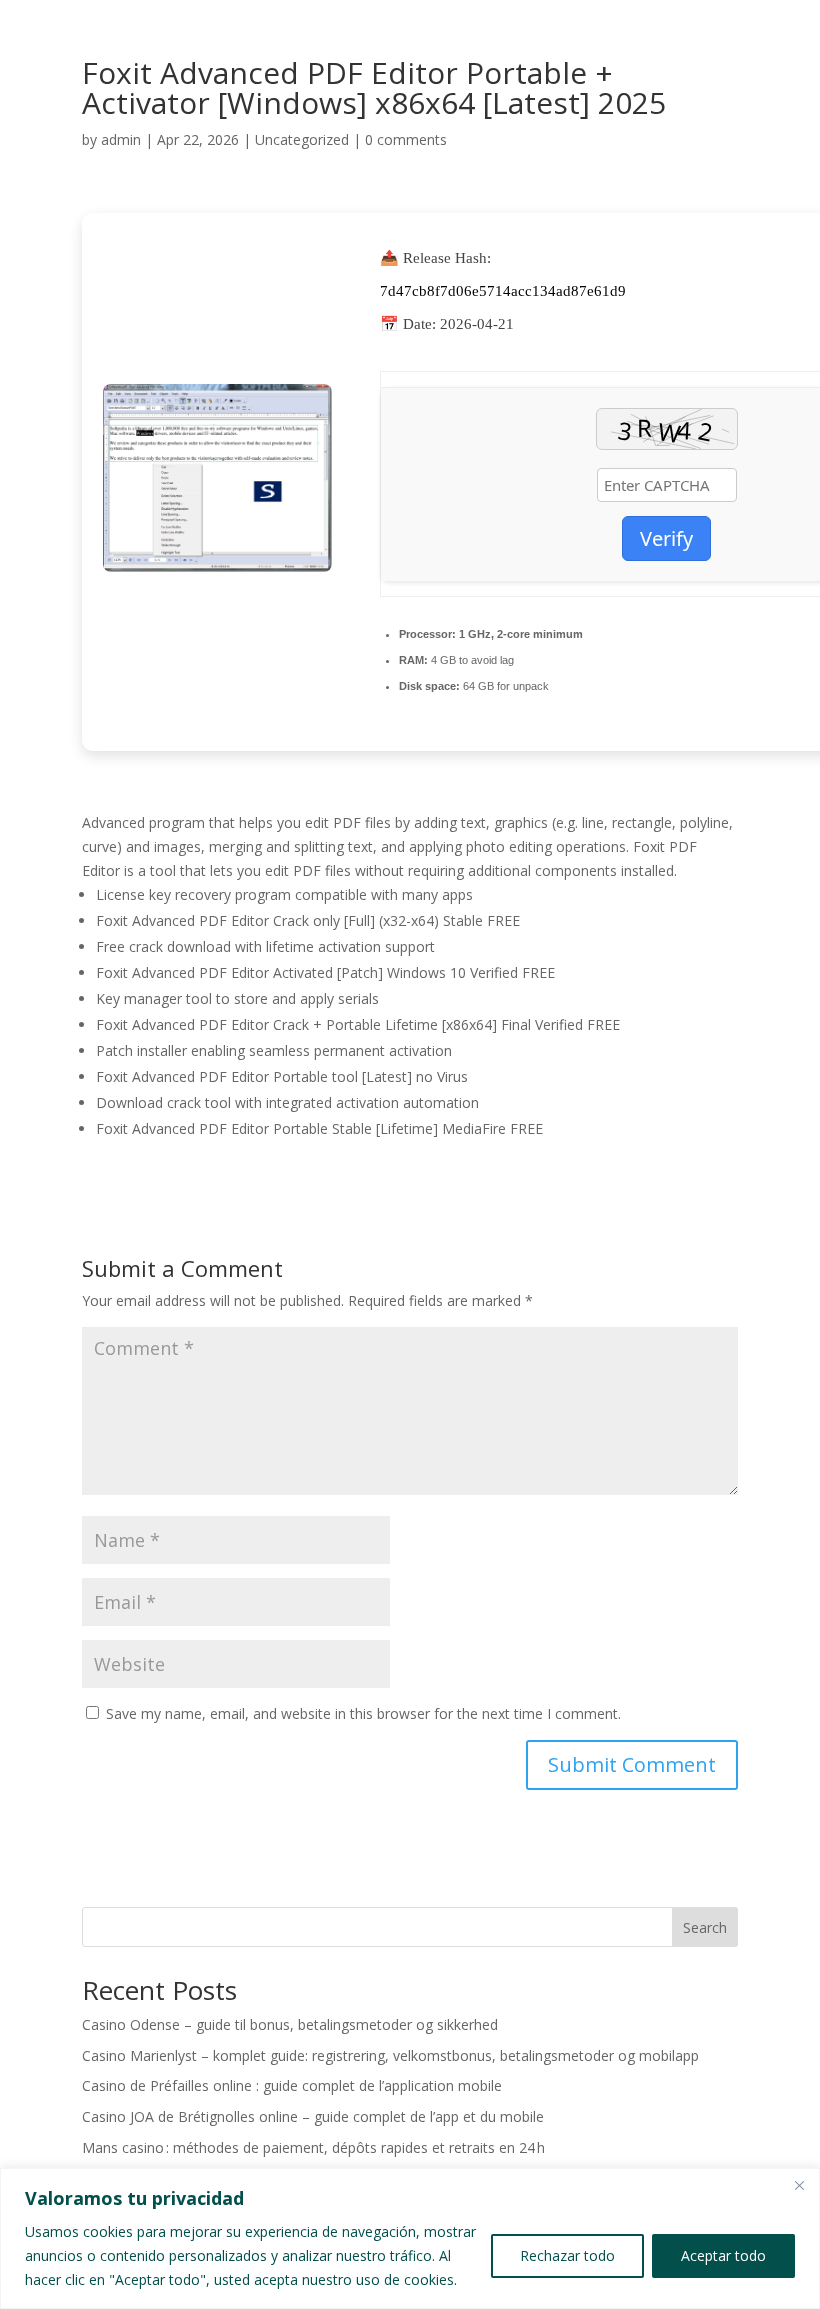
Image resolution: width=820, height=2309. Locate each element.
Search (705, 1927)
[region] (410, 2238)
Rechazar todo (567, 2255)
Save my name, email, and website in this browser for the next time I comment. (363, 1713)
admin (121, 139)
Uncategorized (302, 139)
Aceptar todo (723, 2255)
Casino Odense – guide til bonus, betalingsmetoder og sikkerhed (290, 2024)
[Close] (799, 2185)
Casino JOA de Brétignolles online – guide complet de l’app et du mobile (313, 2116)
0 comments (406, 139)
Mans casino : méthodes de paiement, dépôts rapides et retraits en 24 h (313, 2147)
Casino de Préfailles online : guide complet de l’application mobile (292, 2085)
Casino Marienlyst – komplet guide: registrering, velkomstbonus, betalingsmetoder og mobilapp (390, 2055)
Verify (666, 538)
